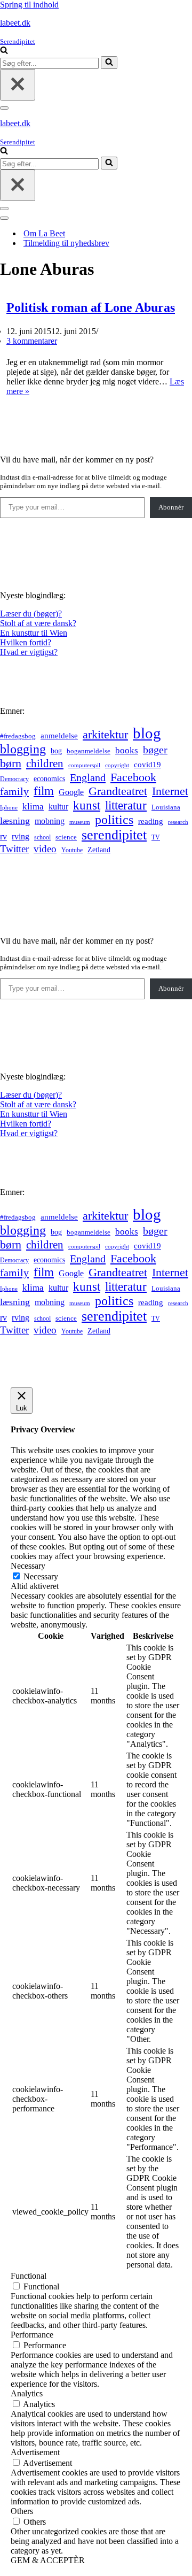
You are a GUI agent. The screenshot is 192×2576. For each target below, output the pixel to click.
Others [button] (22, 2511)
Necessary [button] (28, 1566)
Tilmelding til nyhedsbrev (66, 243)
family (14, 791)
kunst (87, 805)
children (45, 763)
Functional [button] (29, 2276)
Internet (170, 791)
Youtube (72, 850)
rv (3, 836)
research (178, 822)
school (42, 838)
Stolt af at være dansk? (38, 623)
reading (151, 821)
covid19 (147, 765)
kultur (58, 807)
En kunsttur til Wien (34, 633)
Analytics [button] (27, 2393)
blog (147, 733)
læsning (15, 821)
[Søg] (4, 51)
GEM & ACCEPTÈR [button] (48, 2560)
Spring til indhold (29, 5)
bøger (155, 750)
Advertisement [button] (35, 2452)
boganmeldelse (89, 751)
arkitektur (105, 735)
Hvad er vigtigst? (29, 652)
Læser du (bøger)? (31, 614)
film (44, 791)
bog (56, 751)
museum (80, 822)
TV (156, 837)
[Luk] (18, 85)
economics (49, 778)
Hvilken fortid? (26, 642)
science (66, 837)
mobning (50, 821)
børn (11, 763)
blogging (23, 749)
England (88, 777)
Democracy (14, 779)
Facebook (133, 777)
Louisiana (166, 807)
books (127, 750)
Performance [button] (32, 2335)
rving (21, 836)
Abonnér (171, 507)
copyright (117, 765)
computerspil (84, 765)
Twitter (14, 849)
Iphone (9, 808)
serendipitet (114, 835)
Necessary (41, 1576)
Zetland (99, 850)
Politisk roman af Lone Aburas (91, 307)
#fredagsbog (18, 736)
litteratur (126, 805)
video (45, 849)
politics (114, 820)
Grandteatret (118, 791)
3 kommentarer (32, 341)
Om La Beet (44, 233)
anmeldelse (59, 736)
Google (71, 792)
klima (33, 807)
